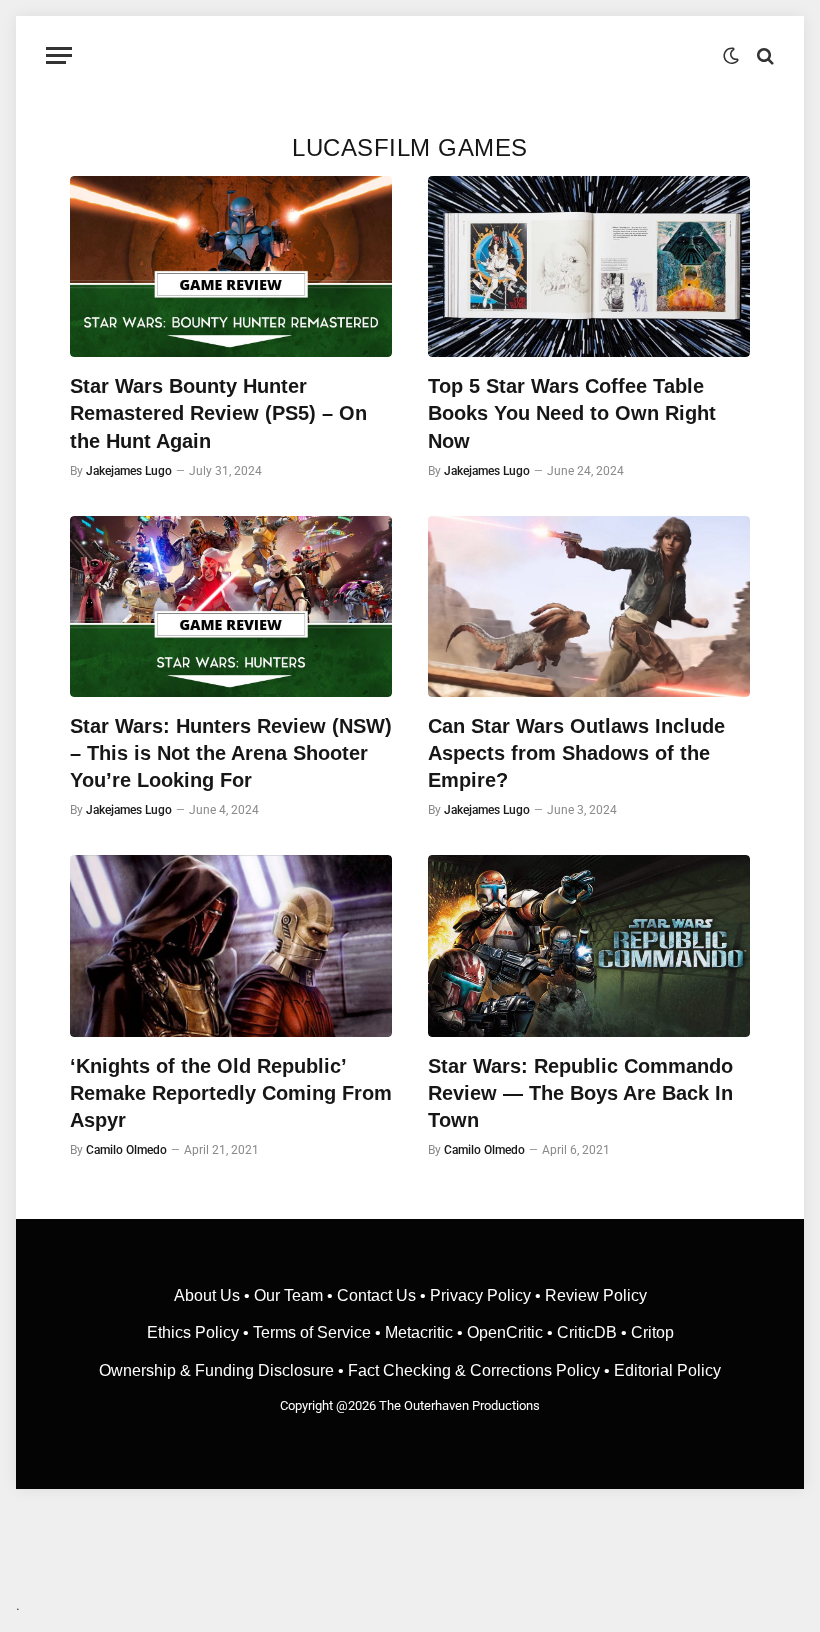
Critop (652, 1332)
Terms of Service (312, 1332)
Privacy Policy (480, 1295)
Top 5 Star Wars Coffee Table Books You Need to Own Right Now (572, 413)
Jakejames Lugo (129, 471)
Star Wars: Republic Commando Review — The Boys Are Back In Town (580, 1093)
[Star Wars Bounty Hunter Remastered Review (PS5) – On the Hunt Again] (231, 266)
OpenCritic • (512, 1332)
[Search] (763, 55)
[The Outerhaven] (410, 55)
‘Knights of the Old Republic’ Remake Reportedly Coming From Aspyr (231, 1093)
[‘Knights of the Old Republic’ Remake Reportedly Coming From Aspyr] (231, 945)
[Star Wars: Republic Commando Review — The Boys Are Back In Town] (589, 945)
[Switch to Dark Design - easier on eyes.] (731, 56)
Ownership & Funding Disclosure (218, 1370)
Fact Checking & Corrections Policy (474, 1370)
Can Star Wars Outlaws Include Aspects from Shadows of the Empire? (576, 753)
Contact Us (376, 1295)
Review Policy (596, 1295)
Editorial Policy (667, 1370)
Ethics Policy (195, 1332)
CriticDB (587, 1332)
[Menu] (59, 55)
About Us (209, 1295)
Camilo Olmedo (126, 1150)
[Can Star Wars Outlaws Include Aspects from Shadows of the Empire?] (589, 606)
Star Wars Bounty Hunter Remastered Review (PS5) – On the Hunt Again (218, 413)
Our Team (288, 1295)
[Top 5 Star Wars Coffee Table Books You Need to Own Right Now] (589, 266)
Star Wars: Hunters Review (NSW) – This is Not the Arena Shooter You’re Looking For (231, 753)
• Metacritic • (419, 1332)
